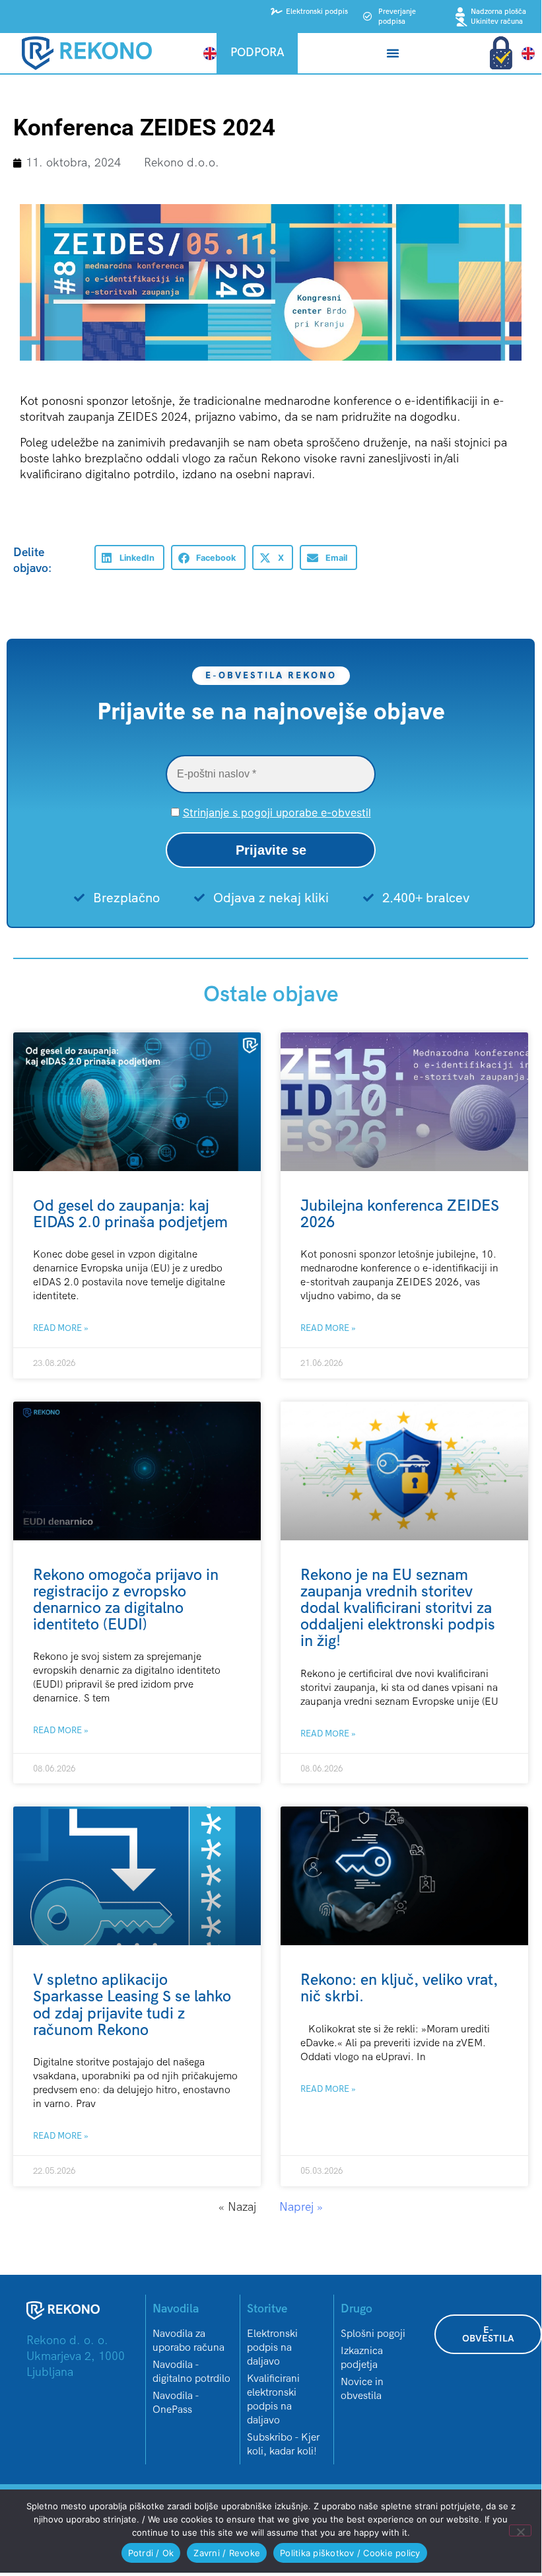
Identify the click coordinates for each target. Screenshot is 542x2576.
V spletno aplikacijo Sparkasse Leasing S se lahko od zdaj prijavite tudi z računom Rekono (132, 2005)
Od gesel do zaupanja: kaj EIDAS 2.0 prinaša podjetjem (130, 1214)
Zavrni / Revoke (227, 2553)
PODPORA (257, 53)
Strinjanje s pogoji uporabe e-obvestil (277, 812)
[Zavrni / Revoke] (520, 2530)
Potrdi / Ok (151, 2553)
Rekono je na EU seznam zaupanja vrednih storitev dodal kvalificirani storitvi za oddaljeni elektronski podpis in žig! (398, 1608)
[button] (129, 557)
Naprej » (301, 2207)
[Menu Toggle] (393, 53)
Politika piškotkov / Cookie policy (350, 2553)
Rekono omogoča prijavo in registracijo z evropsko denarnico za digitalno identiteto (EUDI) (126, 1600)
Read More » (61, 1328)
